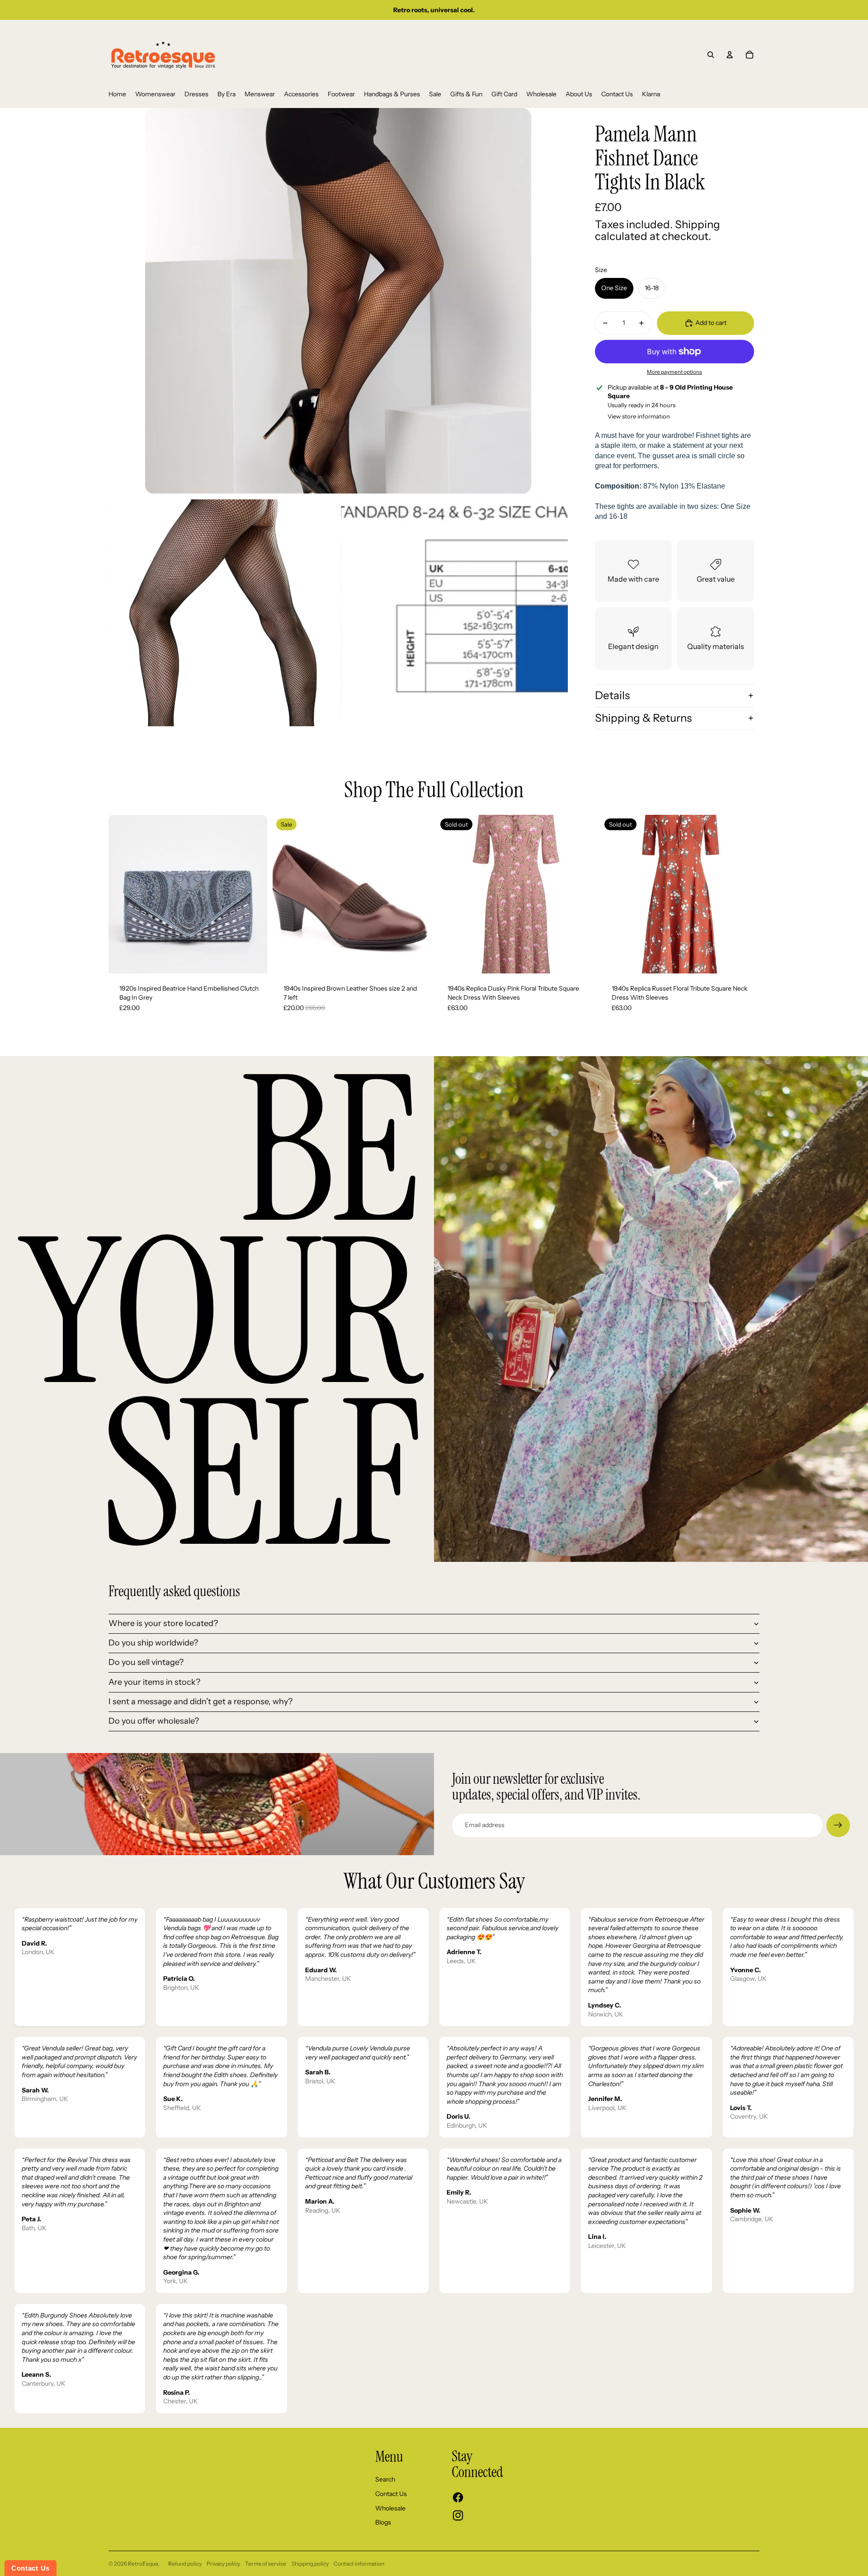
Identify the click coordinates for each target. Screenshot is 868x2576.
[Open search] (711, 55)
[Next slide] (254, 894)
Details (612, 695)
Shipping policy (310, 2564)
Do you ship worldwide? (153, 1643)
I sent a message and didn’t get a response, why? (200, 1702)
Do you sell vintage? (146, 1662)
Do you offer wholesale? (154, 1721)
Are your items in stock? (154, 1682)
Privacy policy (223, 2564)
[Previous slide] (122, 894)
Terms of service (266, 2564)
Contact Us (391, 2494)
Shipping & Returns (643, 718)
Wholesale (390, 2508)
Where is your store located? (163, 1623)
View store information (639, 416)
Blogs (383, 2522)
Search (385, 2479)
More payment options (675, 372)
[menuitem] (117, 94)
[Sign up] (838, 1825)
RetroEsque (143, 2564)
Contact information (359, 2564)
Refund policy (185, 2564)
